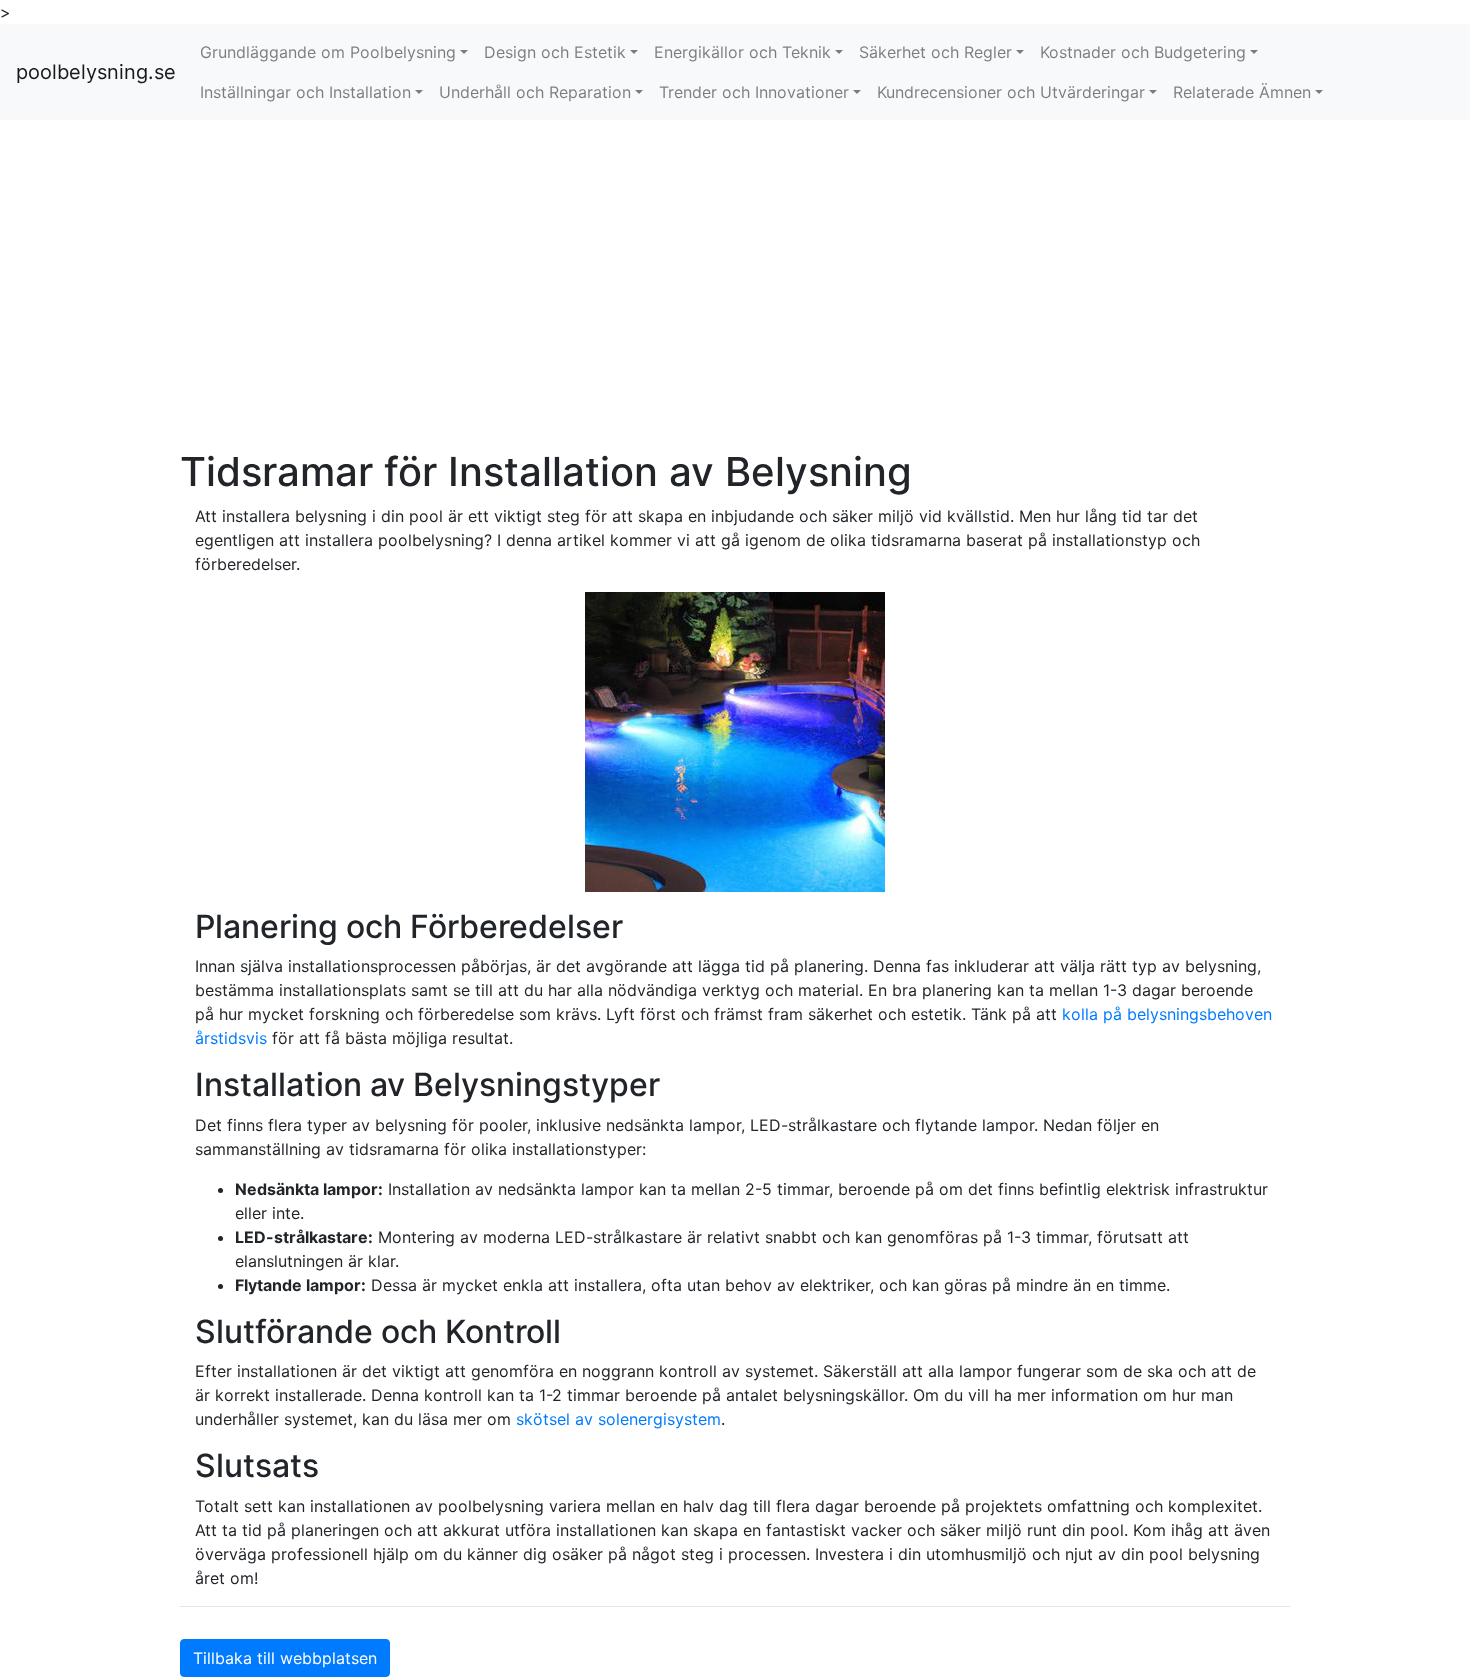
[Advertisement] (735, 284)
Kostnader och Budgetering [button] (1143, 52)
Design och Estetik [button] (555, 52)
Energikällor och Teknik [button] (742, 52)
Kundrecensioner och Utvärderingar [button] (1011, 92)
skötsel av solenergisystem (618, 1419)
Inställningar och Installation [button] (305, 92)
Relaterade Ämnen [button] (1242, 92)
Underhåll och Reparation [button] (535, 92)
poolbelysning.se (96, 72)
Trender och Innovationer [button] (754, 92)
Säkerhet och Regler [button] (935, 52)
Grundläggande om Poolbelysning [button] (328, 52)
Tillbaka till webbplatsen (285, 1658)
